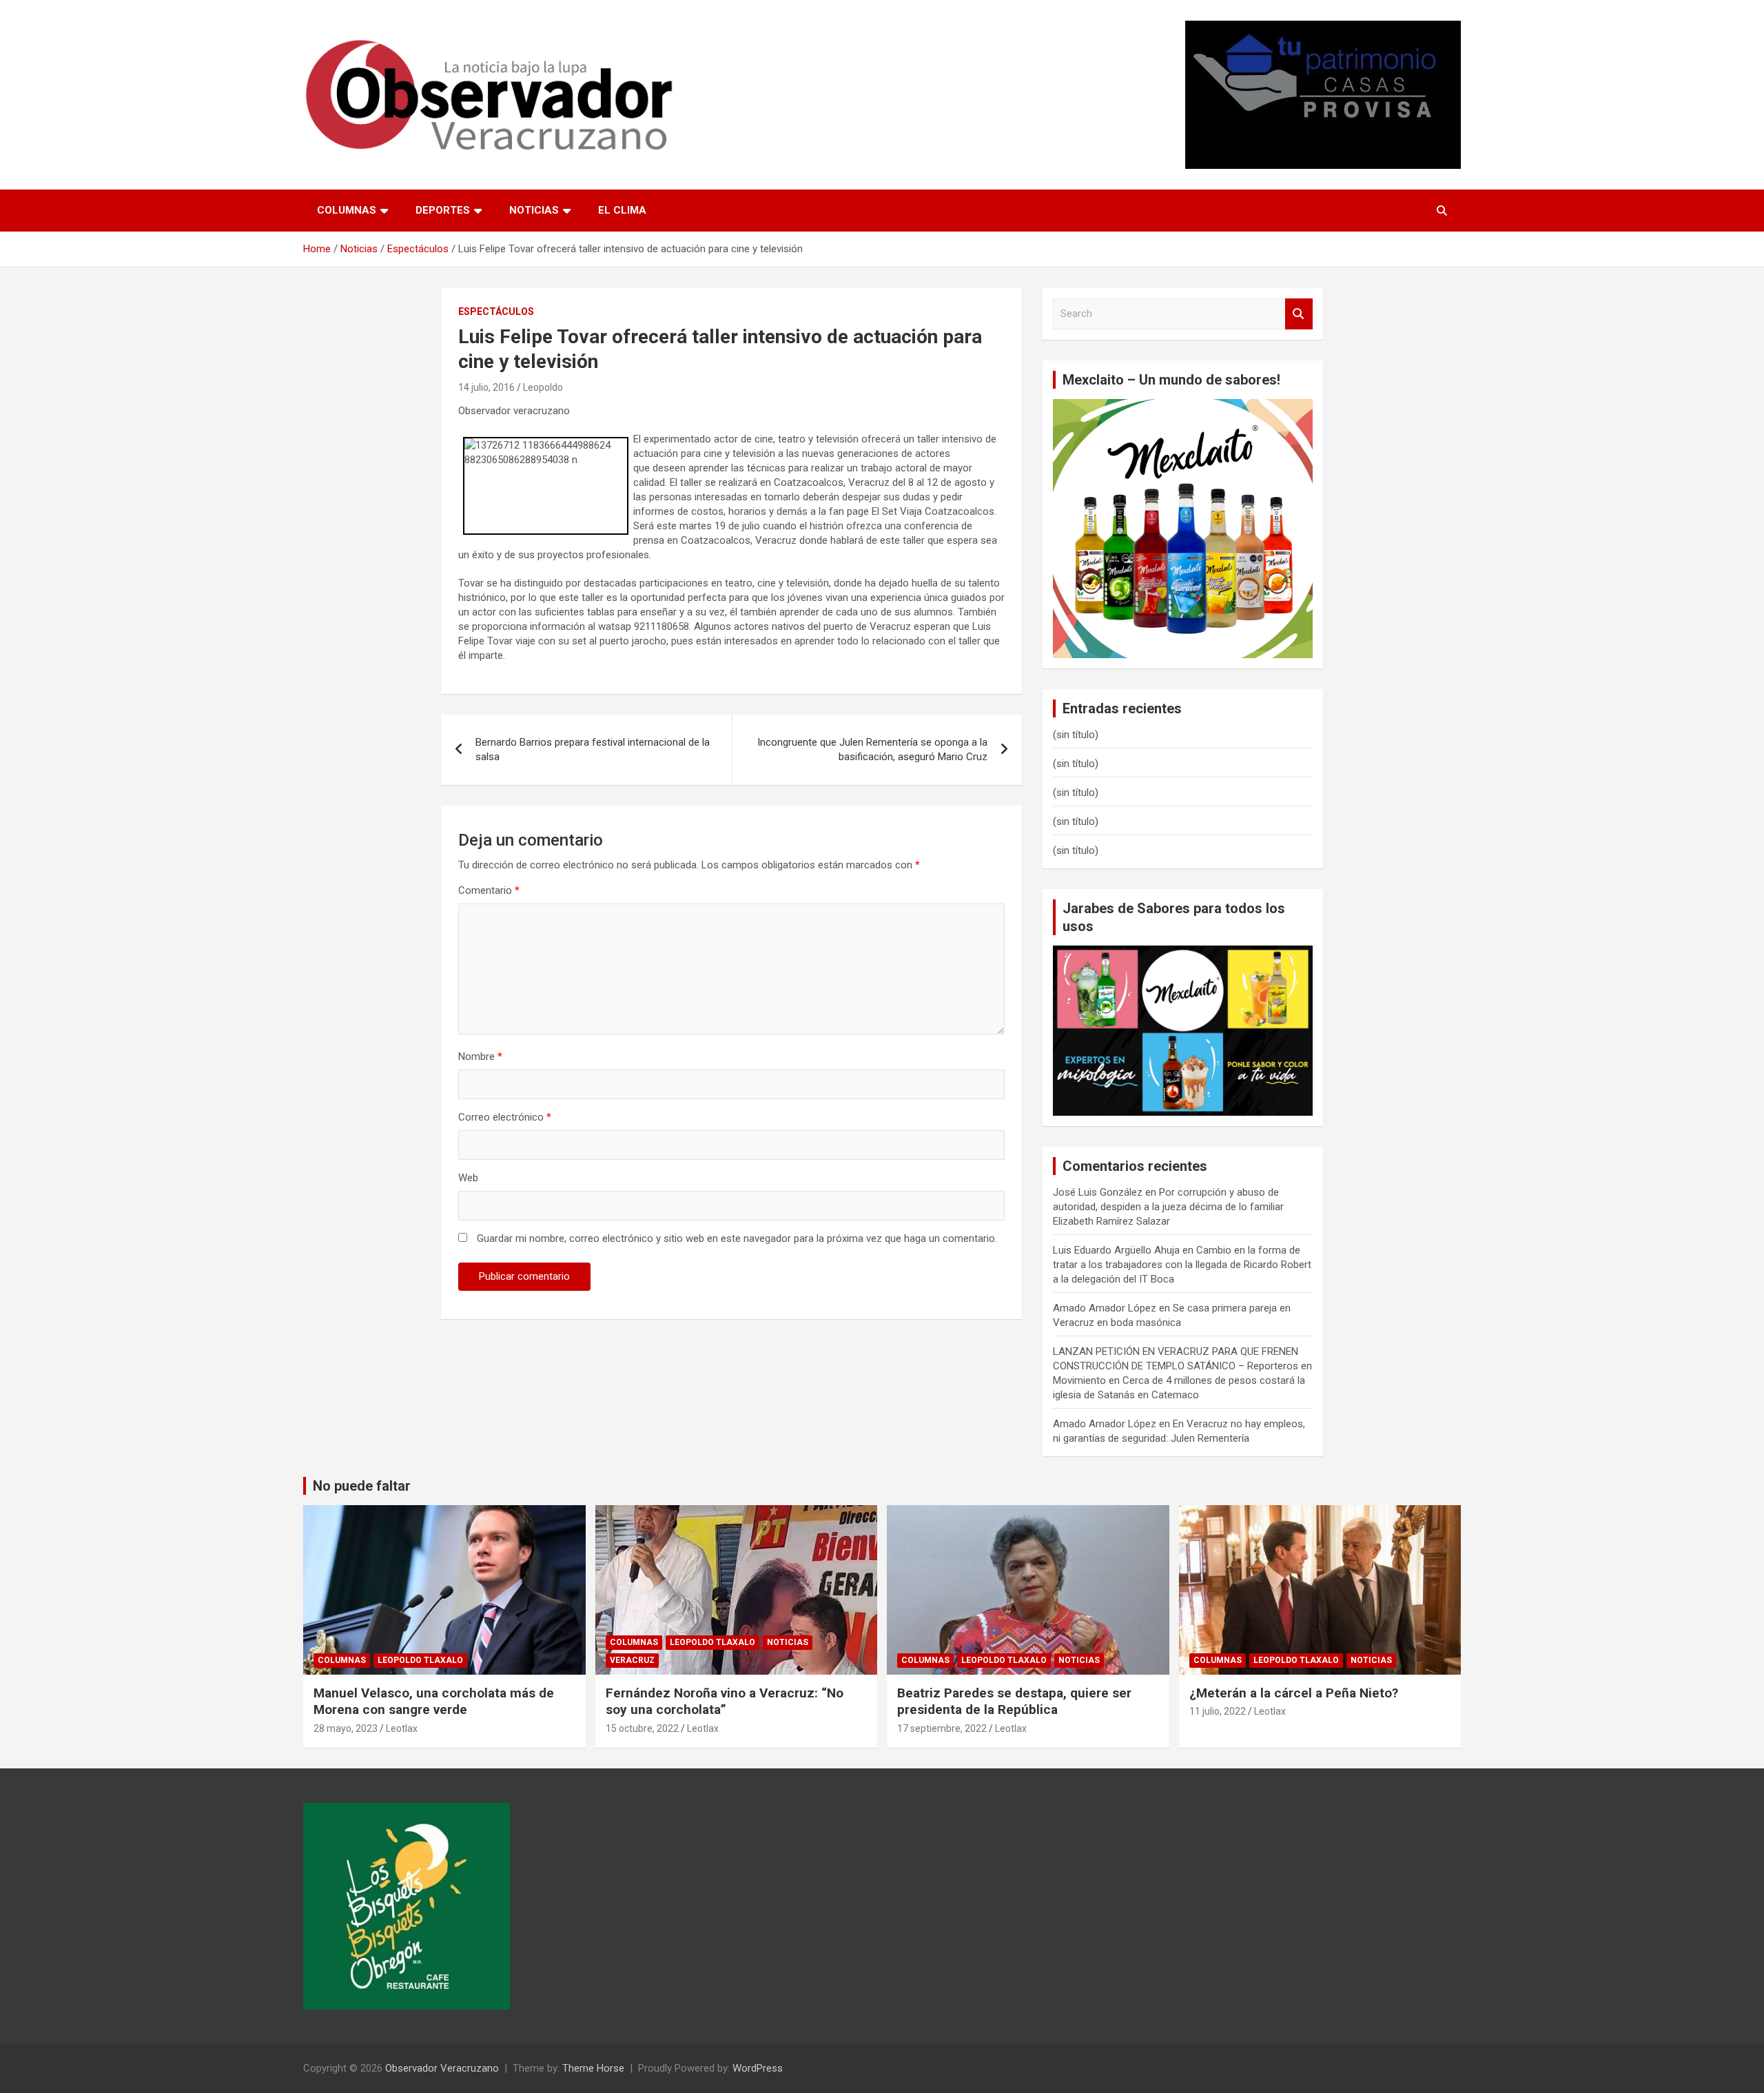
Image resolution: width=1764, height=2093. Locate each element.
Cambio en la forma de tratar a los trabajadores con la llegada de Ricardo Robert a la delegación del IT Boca (1182, 1265)
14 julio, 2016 (486, 387)
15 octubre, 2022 (642, 1728)
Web (468, 1178)
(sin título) (1076, 735)
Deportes (443, 210)
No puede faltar (362, 1486)
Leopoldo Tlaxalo (420, 1660)
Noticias (534, 210)
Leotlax (402, 1728)
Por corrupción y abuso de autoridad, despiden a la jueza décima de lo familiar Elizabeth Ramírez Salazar (1168, 1207)
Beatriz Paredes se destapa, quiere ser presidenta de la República (1014, 1702)
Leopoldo (543, 387)
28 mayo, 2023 (346, 1728)
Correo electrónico (505, 1117)
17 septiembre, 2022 (942, 1728)
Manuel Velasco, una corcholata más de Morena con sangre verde (434, 1702)
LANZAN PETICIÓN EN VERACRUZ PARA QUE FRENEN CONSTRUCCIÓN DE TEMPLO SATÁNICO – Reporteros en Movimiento (1182, 1366)
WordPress (758, 2068)
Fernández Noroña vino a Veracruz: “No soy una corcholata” (725, 1702)
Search (1299, 314)
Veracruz (632, 1660)
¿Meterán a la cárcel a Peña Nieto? (1294, 1693)
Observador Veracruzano (442, 2068)
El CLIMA (622, 210)
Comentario (489, 890)
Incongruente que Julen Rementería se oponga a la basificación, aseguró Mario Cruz (872, 749)
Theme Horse (593, 2068)
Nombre (480, 1056)
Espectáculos (496, 312)
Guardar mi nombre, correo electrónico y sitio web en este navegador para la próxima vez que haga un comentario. (737, 1238)
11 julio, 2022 (1218, 1711)
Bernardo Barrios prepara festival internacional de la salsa (593, 749)
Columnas (347, 210)
